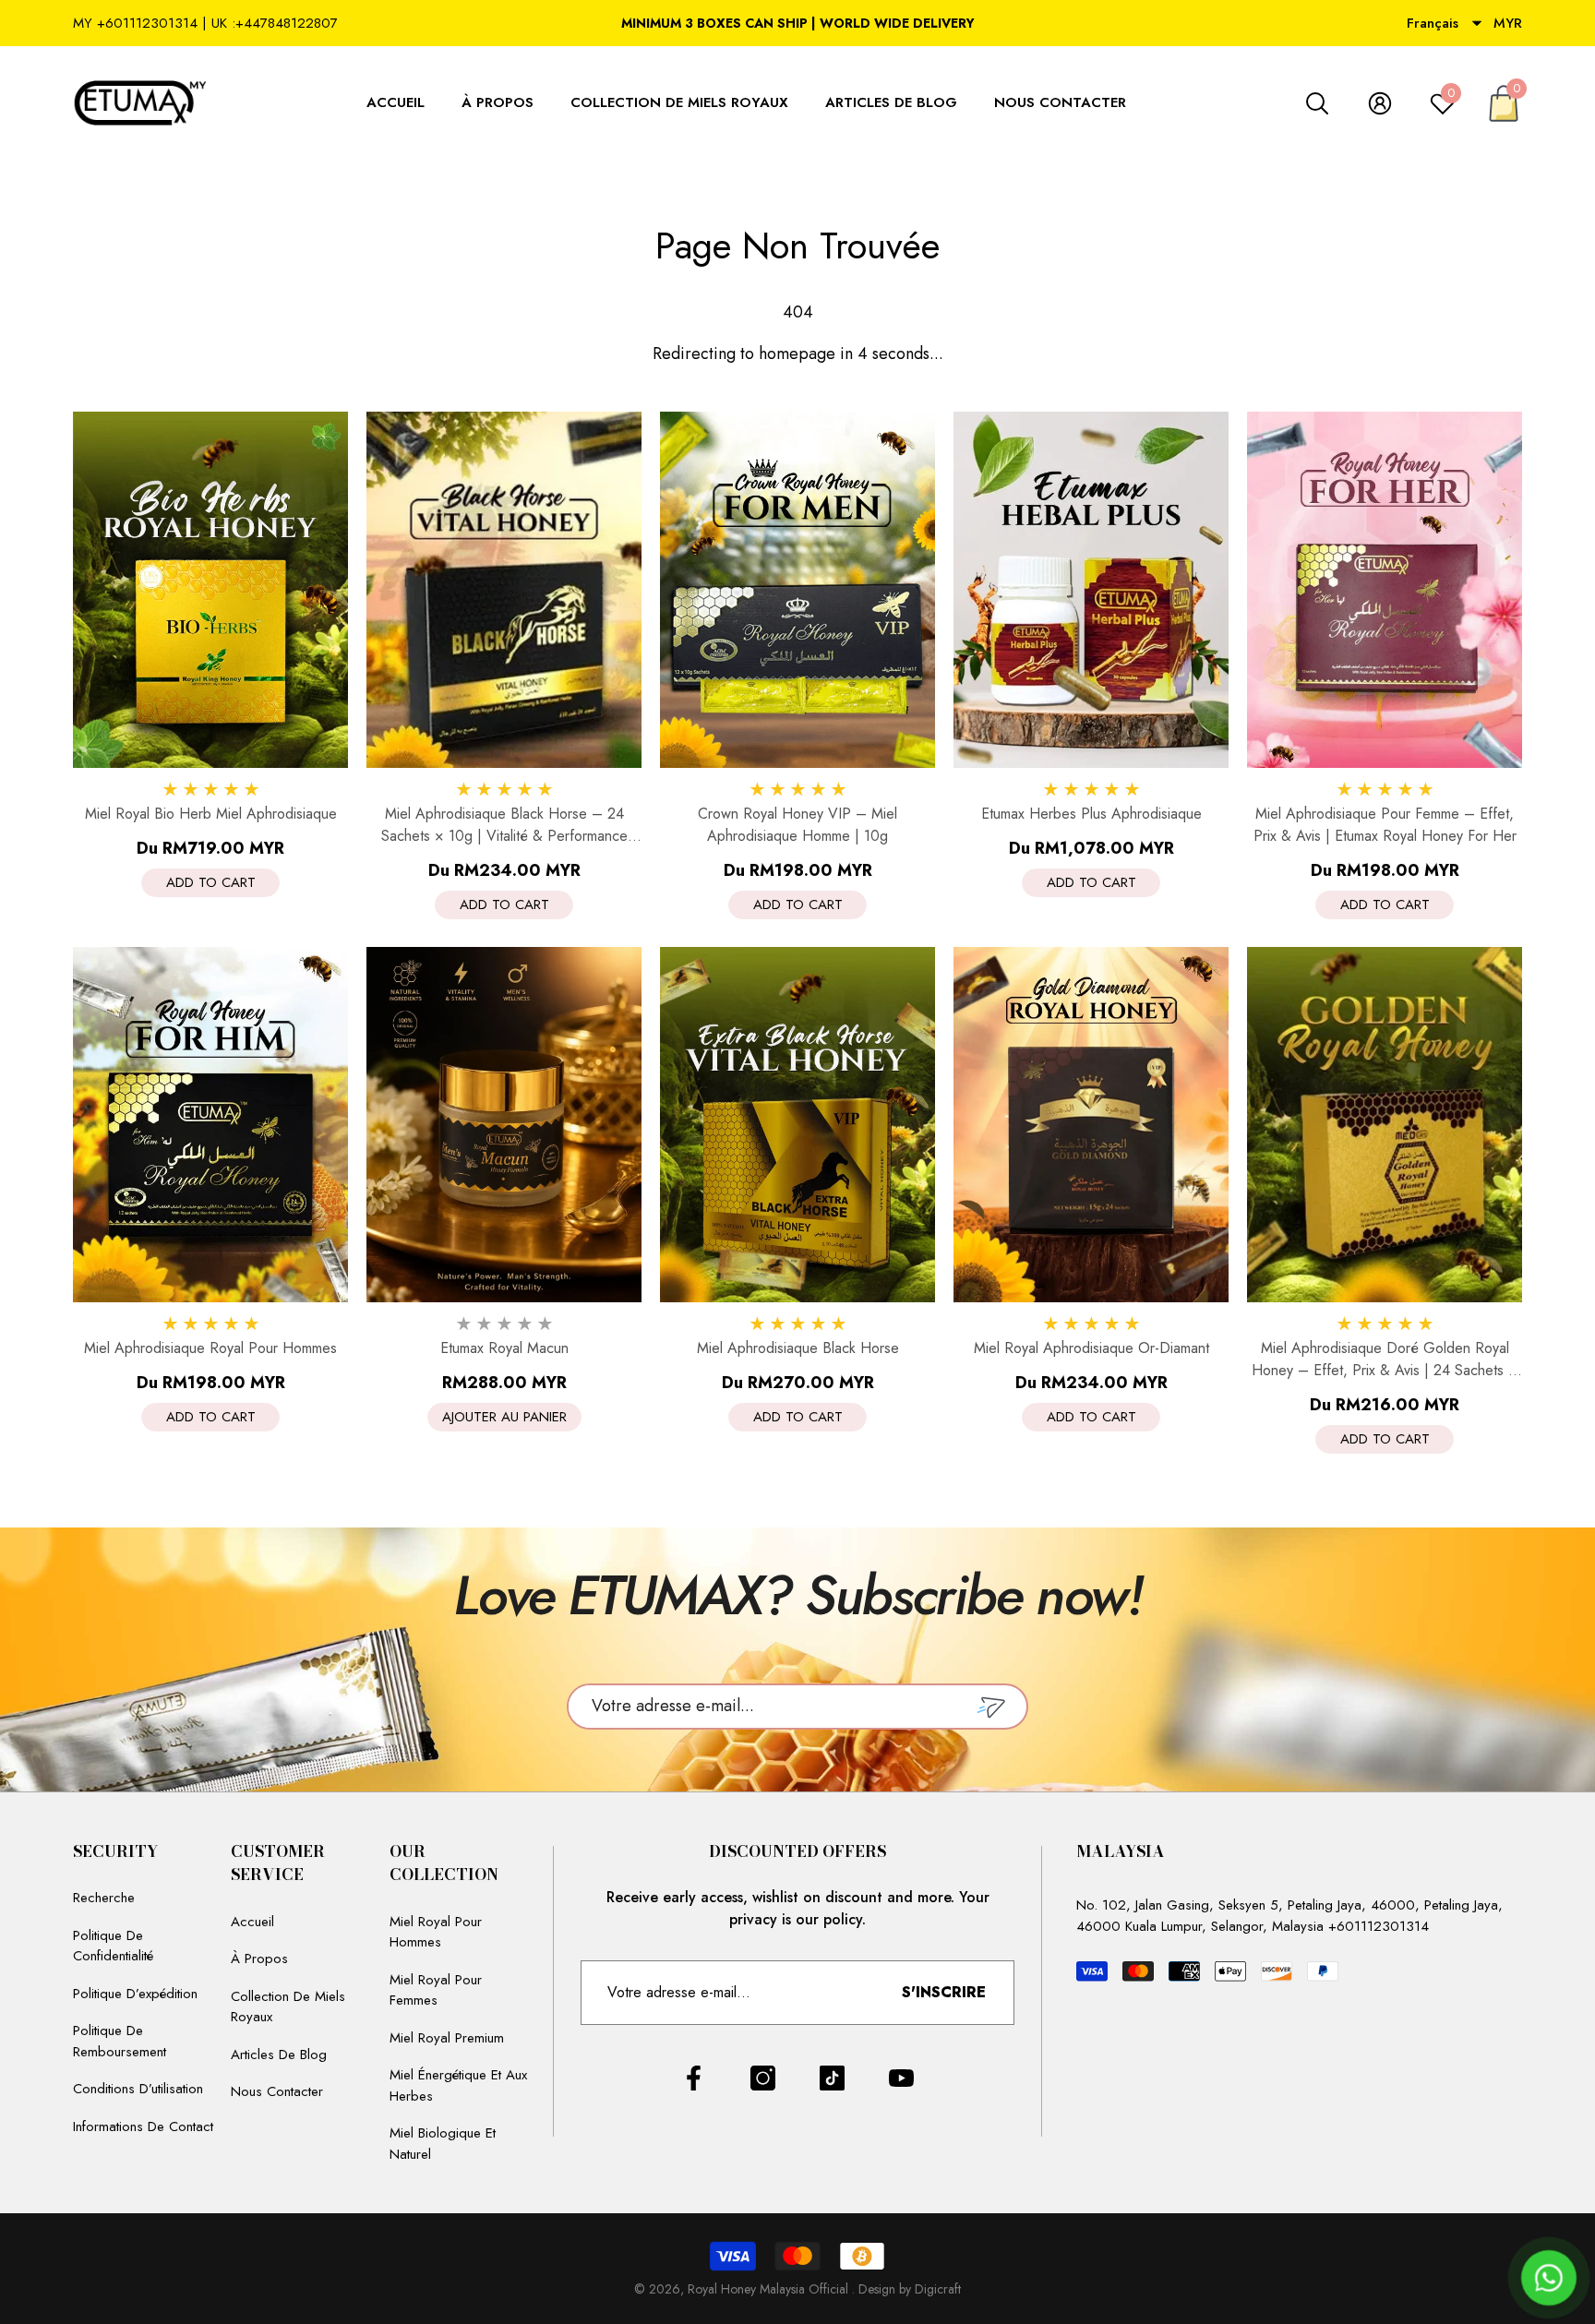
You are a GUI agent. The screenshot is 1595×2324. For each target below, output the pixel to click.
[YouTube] (901, 2078)
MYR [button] (1508, 23)
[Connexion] (1380, 103)
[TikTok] (832, 2078)
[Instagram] (763, 2078)
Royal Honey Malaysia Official (770, 2289)
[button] (1477, 23)
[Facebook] (694, 2078)
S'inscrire (944, 1992)
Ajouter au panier (504, 1417)
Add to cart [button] (211, 882)
